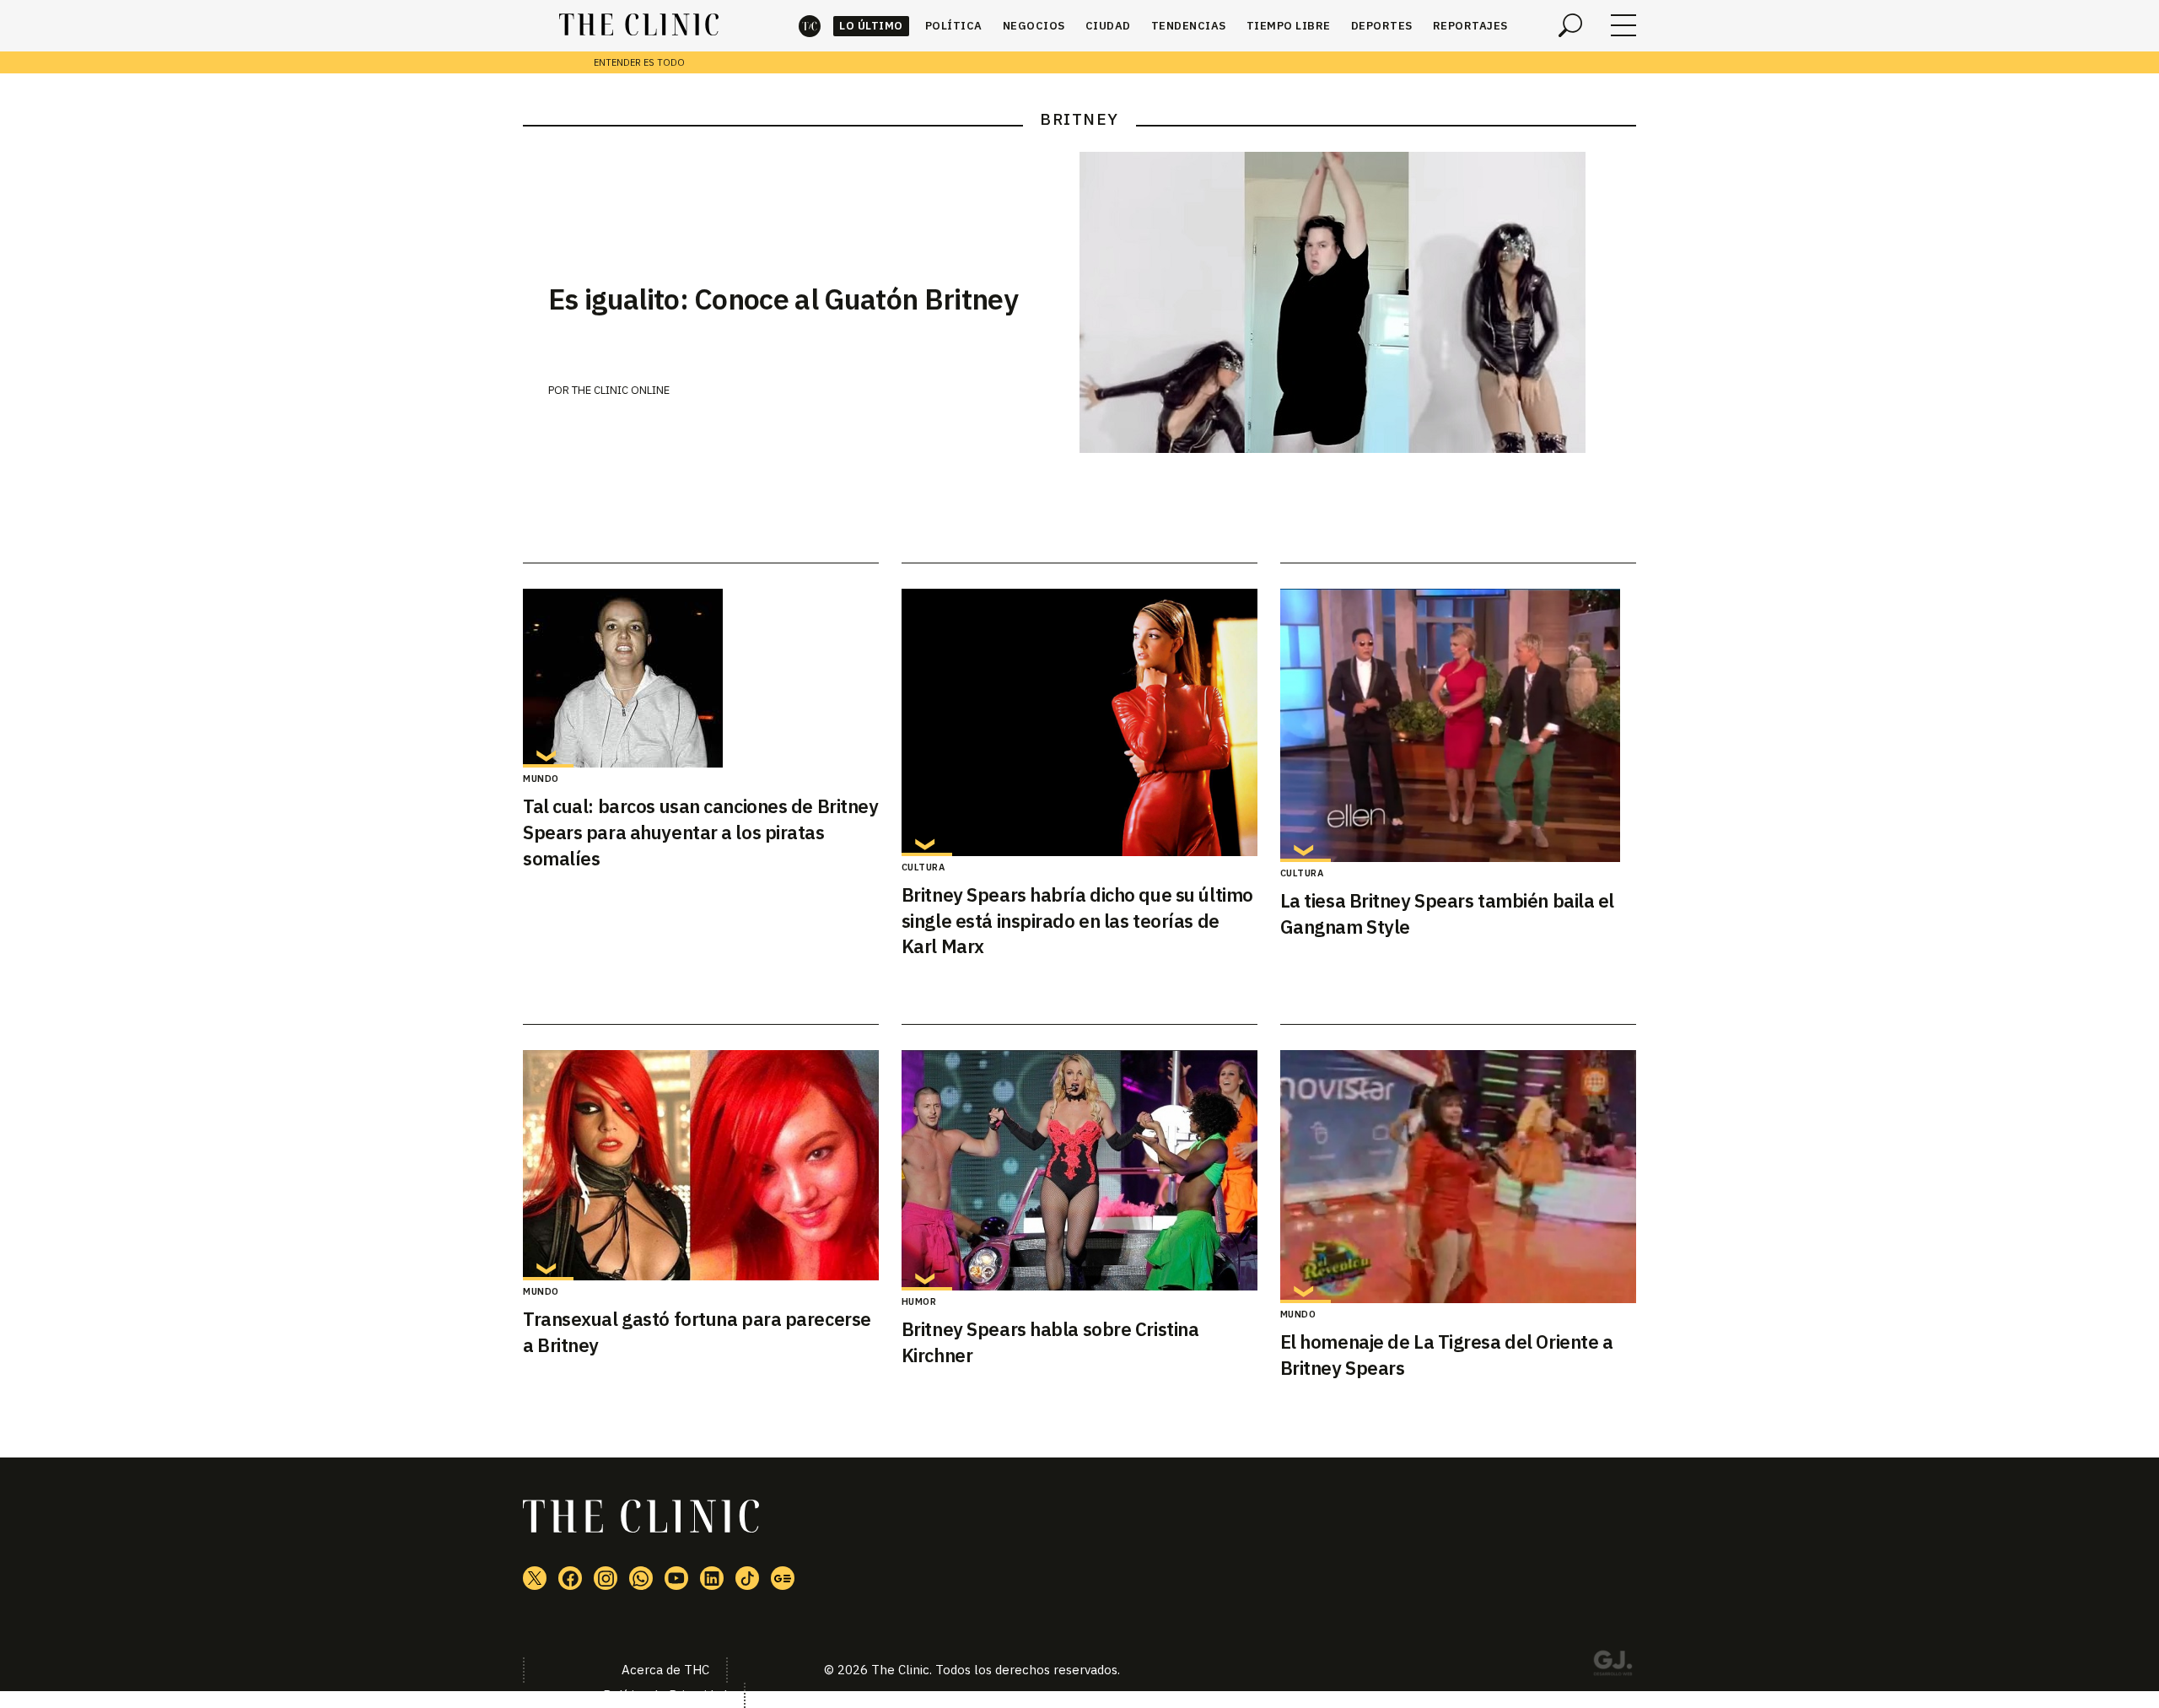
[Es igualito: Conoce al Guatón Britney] (1358, 302)
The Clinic (810, 26)
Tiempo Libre (1289, 26)
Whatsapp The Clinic (641, 1578)
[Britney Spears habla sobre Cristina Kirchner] (1079, 1170)
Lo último (871, 26)
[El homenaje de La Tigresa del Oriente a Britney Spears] (1458, 1177)
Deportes (1382, 26)
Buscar (1570, 25)
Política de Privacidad (665, 1695)
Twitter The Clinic (535, 1578)
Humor (919, 1301)
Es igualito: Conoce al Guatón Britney (783, 299)
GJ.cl (1613, 1666)
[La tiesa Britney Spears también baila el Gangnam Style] (1458, 725)
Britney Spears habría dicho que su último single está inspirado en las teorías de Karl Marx (1077, 921)
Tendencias (1189, 26)
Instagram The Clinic (606, 1578)
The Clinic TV (676, 1578)
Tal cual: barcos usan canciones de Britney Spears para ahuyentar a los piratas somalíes (701, 832)
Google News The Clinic (783, 1578)
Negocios (1034, 26)
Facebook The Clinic (570, 1578)
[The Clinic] (639, 25)
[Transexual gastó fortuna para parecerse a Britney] (701, 1165)
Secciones (1623, 25)
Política (954, 26)
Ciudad (1108, 26)
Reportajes (1470, 26)
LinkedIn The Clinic (712, 1578)
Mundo (541, 779)
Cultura (923, 867)
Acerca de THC (665, 1670)
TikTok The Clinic (747, 1578)
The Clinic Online (621, 390)
